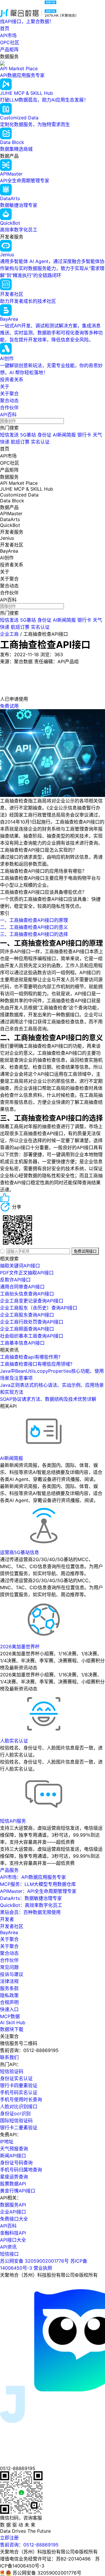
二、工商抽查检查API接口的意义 (34, 927)
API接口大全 (13, 2240)
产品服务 (9, 1870)
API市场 (8, 35)
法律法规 (9, 1981)
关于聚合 (9, 393)
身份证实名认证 (16, 2078)
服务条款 (9, 1988)
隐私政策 (9, 1995)
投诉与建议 (12, 1974)
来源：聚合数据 (16, 661)
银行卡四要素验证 (19, 2085)
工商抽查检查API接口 (46, 634)
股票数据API (13, 2184)
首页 (5, 28)
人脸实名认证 (14, 1741)
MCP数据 (10, 2016)
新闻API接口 (13, 2156)
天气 (97, 435)
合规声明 (9, 2002)
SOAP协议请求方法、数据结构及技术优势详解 (48, 1399)
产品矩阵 (9, 49)
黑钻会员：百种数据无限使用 (30, 1912)
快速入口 (9, 2009)
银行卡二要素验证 (19, 2128)
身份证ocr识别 (15, 2113)
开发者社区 (12, 1926)
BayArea (9, 1932)
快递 (5, 442)
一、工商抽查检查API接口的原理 (34, 920)
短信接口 (9, 2254)
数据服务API (13, 2205)
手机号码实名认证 (19, 2092)
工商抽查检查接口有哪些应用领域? (36, 1364)
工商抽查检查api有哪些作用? (30, 1357)
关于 (5, 386)
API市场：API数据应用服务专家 (33, 1877)
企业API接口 (13, 2212)
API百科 (8, 415)
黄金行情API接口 (18, 2191)
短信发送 (9, 435)
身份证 (44, 435)
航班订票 (20, 442)
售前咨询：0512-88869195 (29, 2545)
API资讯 (8, 2247)
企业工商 (9, 634)
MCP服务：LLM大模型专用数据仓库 (38, 1884)
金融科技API (13, 2233)
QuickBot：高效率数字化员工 (31, 1905)
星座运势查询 (14, 2177)
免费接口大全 (14, 2219)
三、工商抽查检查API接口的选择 (34, 934)
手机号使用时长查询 (21, 2099)
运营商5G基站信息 (20, 1552)
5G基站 (28, 435)
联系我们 (9, 2057)
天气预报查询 (14, 2149)
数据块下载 (12, 2029)
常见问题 (9, 1967)
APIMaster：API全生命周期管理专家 (38, 1891)
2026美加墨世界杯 (20, 1647)
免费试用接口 (85, 1251)
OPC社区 (10, 42)
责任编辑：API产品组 (56, 661)
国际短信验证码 (16, 2120)
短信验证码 (12, 2071)
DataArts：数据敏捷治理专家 (31, 1898)
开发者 (7, 1919)
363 (59, 654)
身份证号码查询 (16, 2163)
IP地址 (7, 2142)
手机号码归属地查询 (21, 2170)
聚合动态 (9, 401)
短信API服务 (13, 1821)
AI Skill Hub (13, 2022)
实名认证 (40, 442)
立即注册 (9, 2538)
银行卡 (84, 435)
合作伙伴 (9, 408)
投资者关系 (12, 379)
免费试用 (9, 706)
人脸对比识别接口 (19, 2106)
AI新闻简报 (64, 435)
